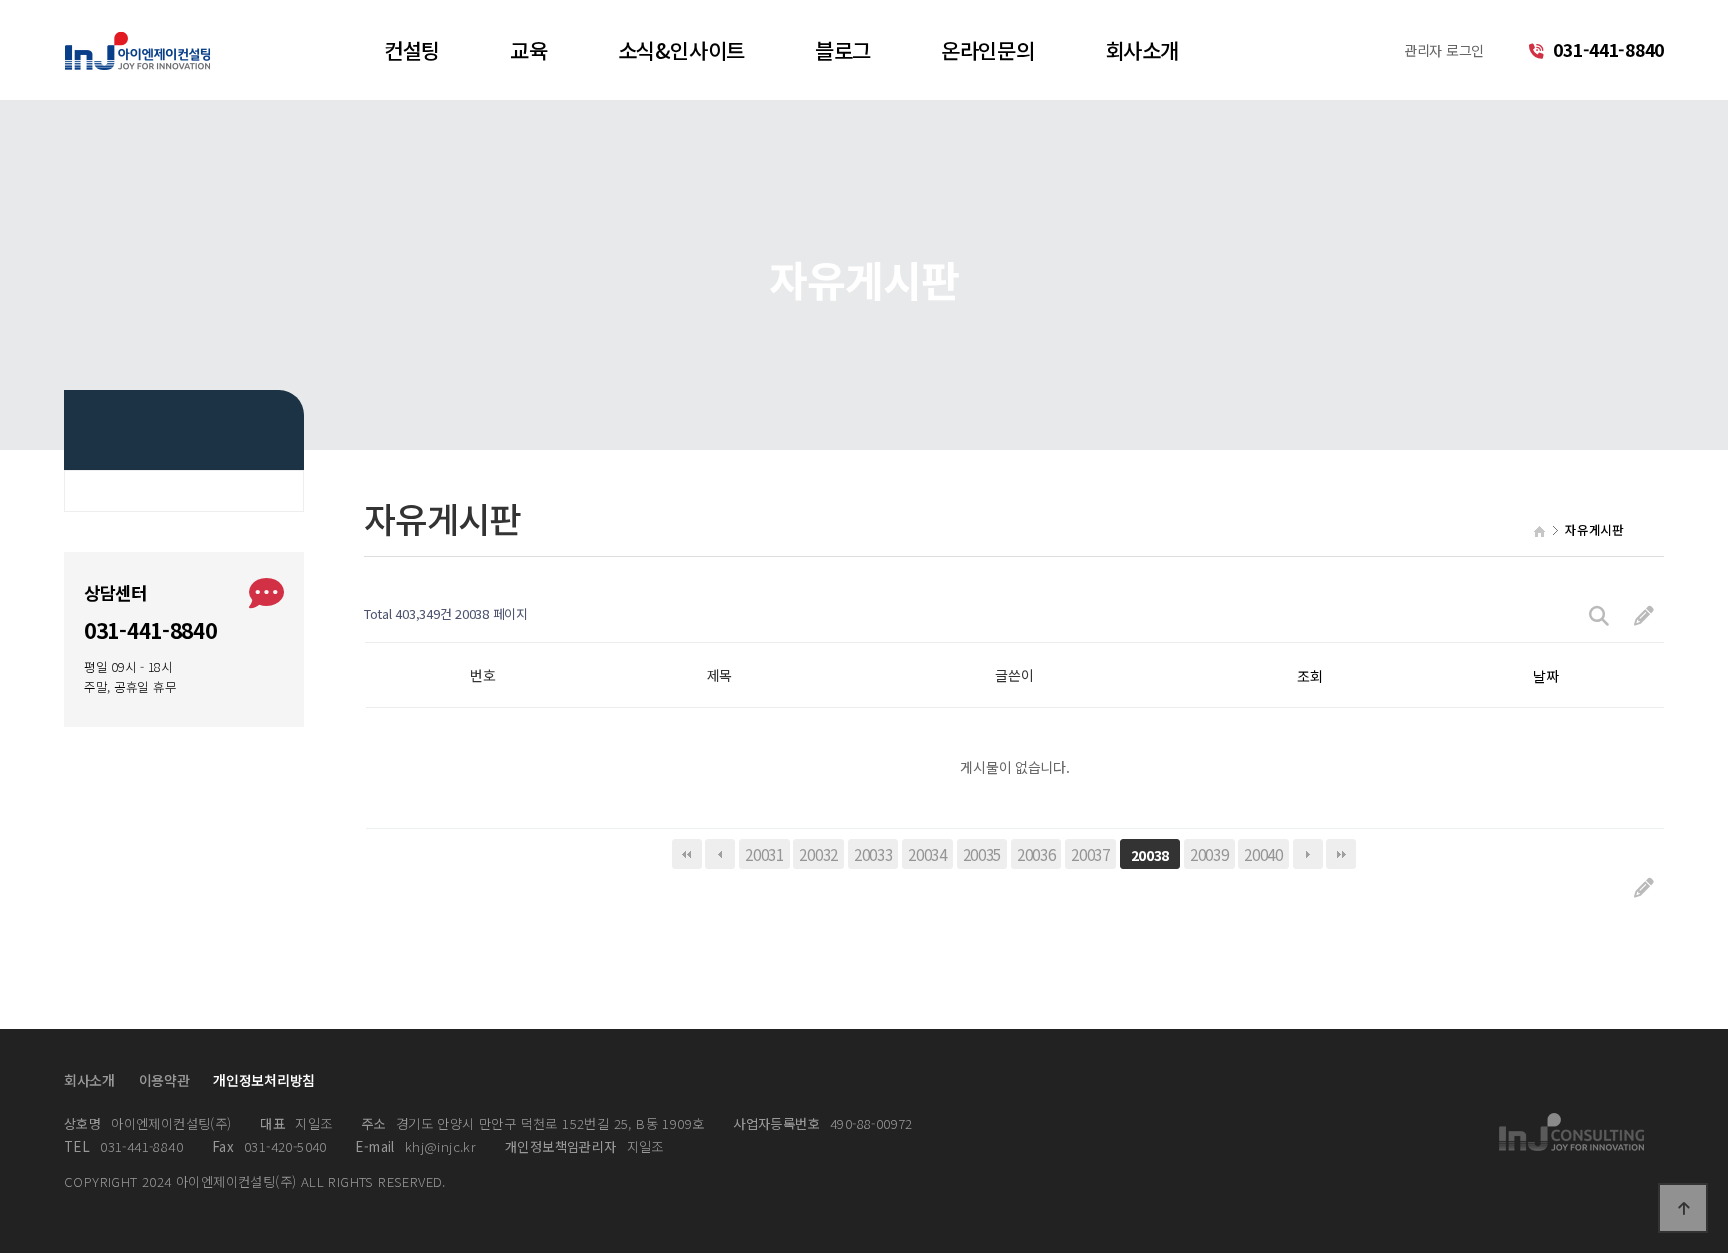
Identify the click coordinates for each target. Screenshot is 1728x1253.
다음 (1308, 854)
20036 (1036, 854)
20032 (818, 854)
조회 (1309, 676)
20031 (764, 854)
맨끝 (1341, 854)
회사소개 (89, 1080)
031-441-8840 (1606, 49)
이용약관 (164, 1080)
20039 (1209, 854)
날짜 (1545, 676)
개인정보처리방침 (264, 1080)
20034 (927, 854)
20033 (873, 854)
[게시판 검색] (1599, 614)
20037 (1090, 854)
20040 (1263, 854)
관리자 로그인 (1444, 50)
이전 (720, 854)
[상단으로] (1683, 1208)
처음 (687, 854)
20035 (982, 854)
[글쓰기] (1644, 614)
